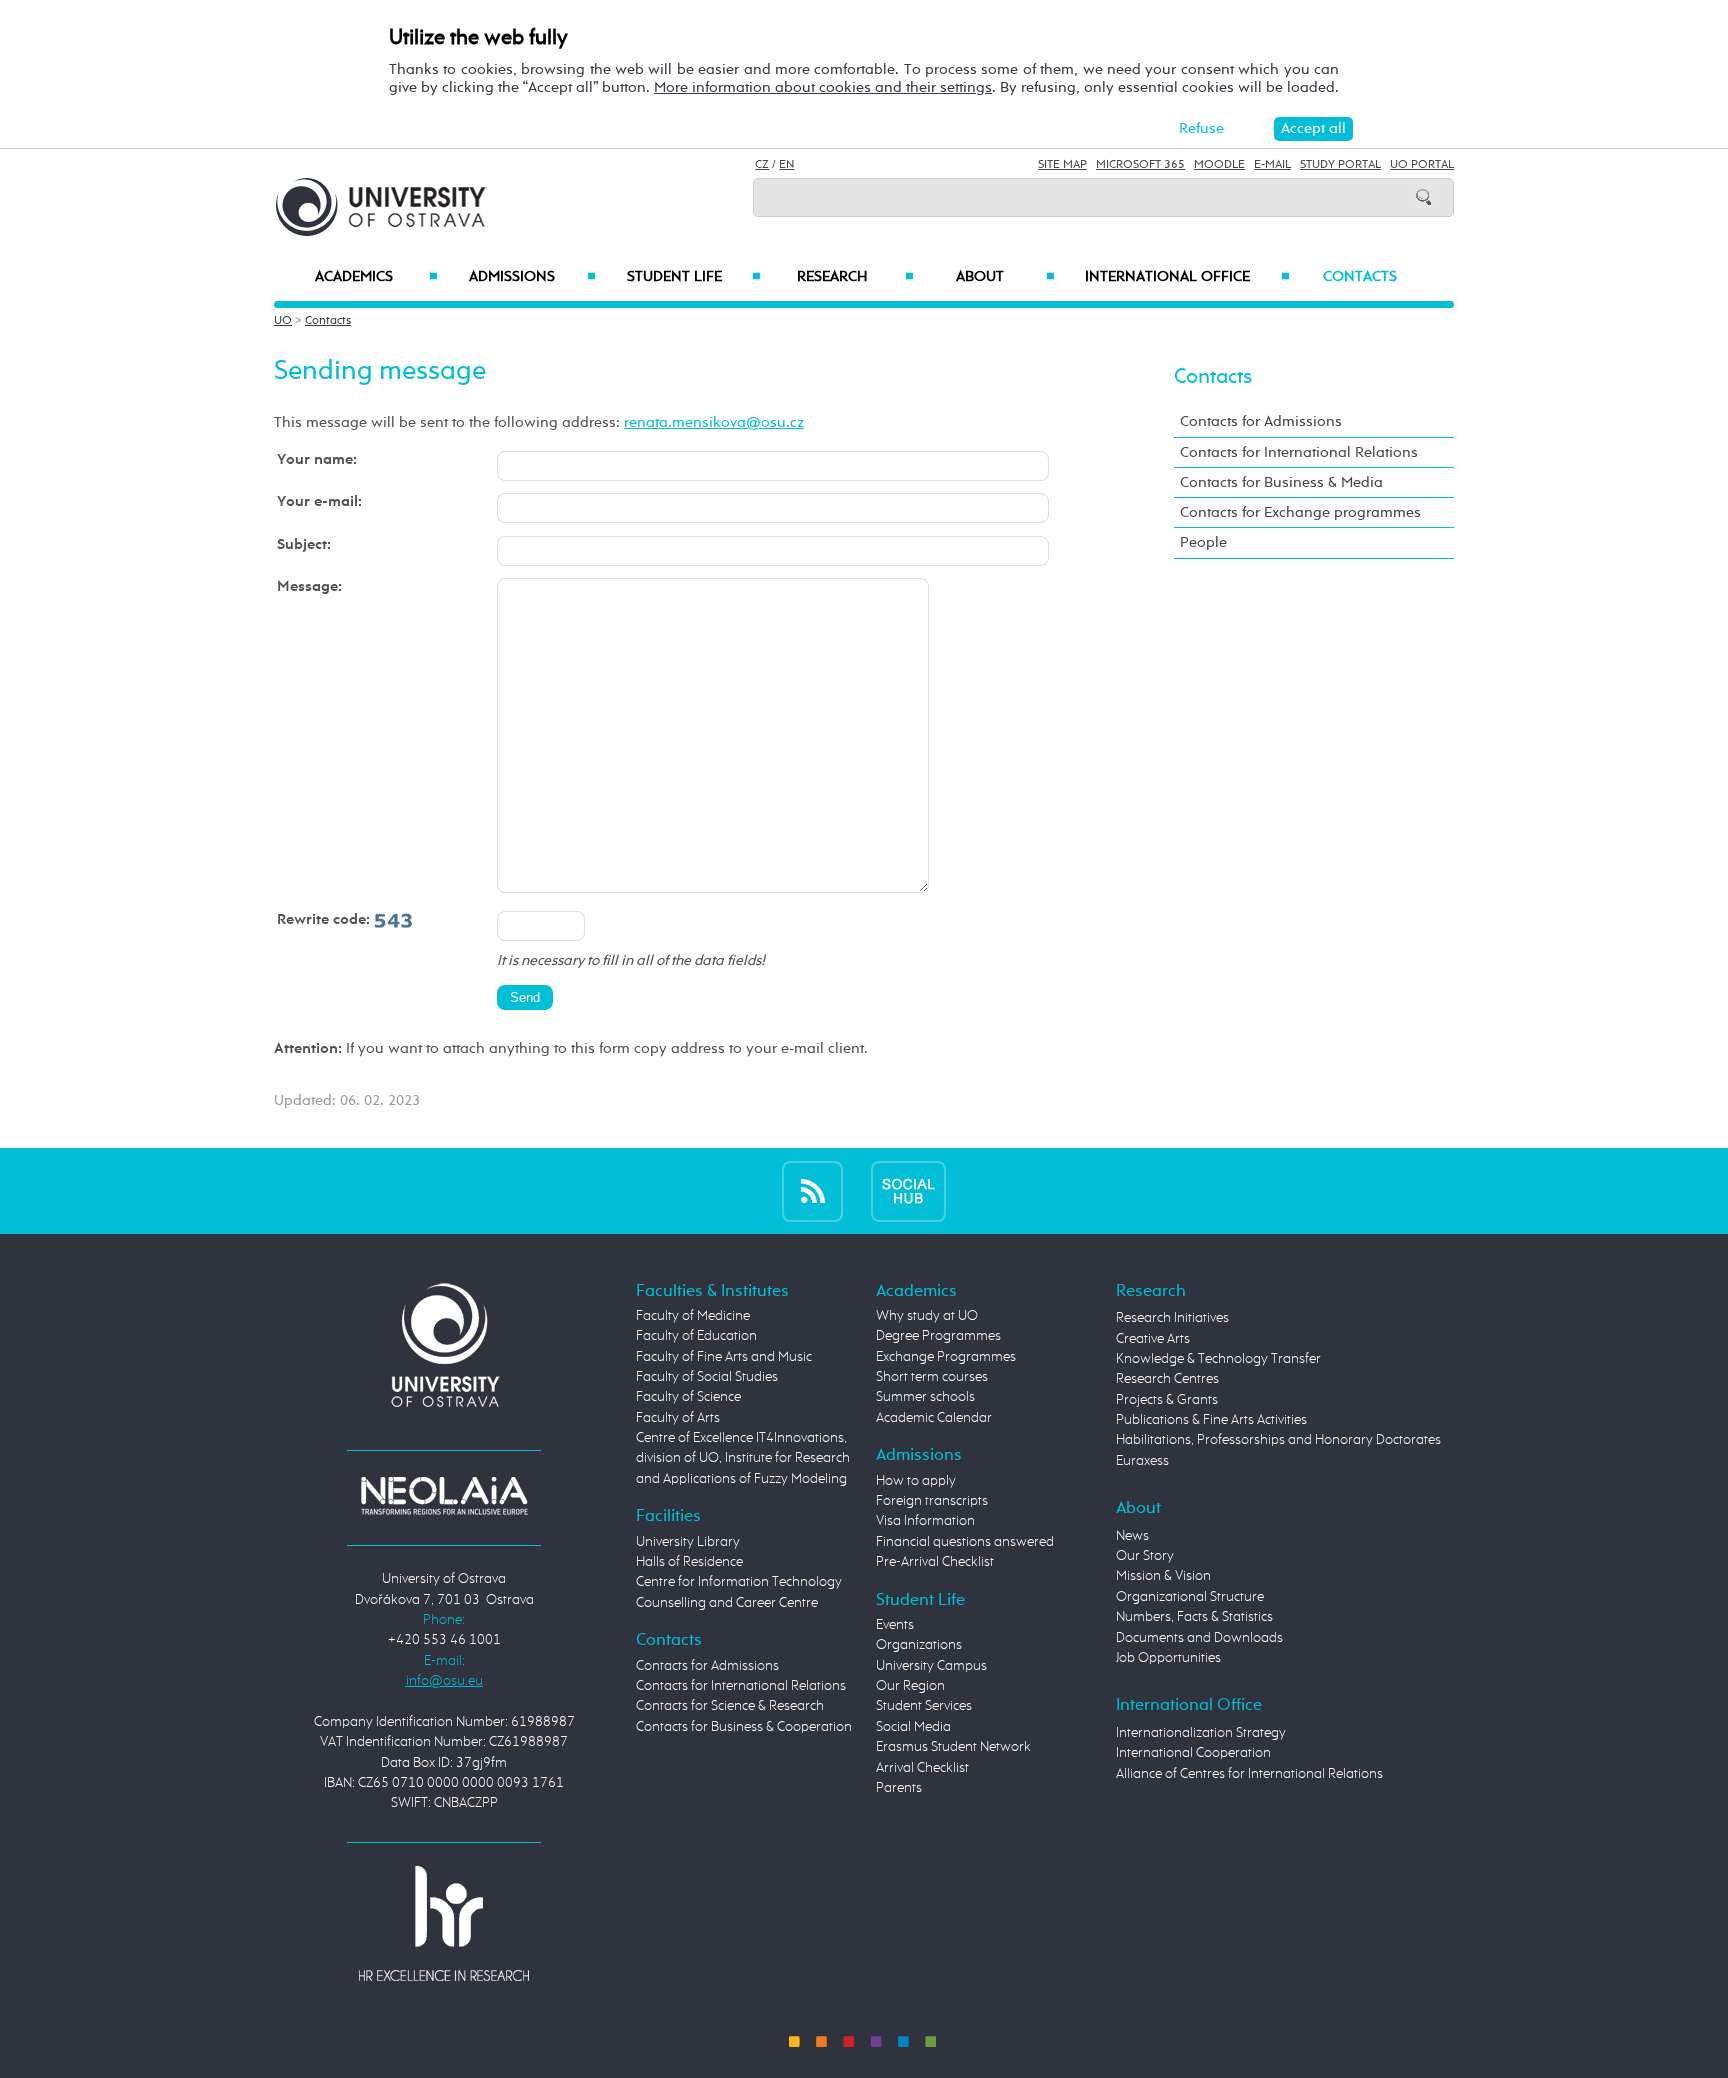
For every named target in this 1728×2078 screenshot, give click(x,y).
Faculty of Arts (678, 1418)
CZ (762, 165)
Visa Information (925, 1521)
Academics (376, 277)
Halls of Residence (689, 1562)
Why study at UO (927, 1316)
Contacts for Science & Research (730, 1706)
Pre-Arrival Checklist (935, 1562)
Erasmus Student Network (953, 1747)
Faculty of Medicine (693, 1316)
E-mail (1272, 165)
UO (283, 321)
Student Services (924, 1706)
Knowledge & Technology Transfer (1218, 1359)
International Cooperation (1193, 1753)
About (1005, 277)
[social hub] (908, 1190)
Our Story (1145, 1556)
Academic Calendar (934, 1418)
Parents (899, 1788)
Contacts (1360, 277)
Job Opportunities (1168, 1658)
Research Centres (1167, 1379)
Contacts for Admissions (1261, 421)
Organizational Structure (1190, 1597)
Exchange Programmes (946, 1357)
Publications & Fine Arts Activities (1211, 1420)
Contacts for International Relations (1299, 452)
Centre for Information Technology (739, 1582)
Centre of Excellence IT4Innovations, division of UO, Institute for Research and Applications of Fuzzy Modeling (743, 1458)
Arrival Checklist (922, 1768)
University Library (688, 1542)
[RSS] (812, 1190)
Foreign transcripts (932, 1501)
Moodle (1219, 165)
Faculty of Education (696, 1336)
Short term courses (932, 1377)
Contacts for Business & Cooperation (744, 1727)
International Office (1187, 277)
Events (895, 1625)
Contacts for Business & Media (1281, 482)
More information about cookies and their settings (823, 87)
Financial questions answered (965, 1542)
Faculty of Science (688, 1397)
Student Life (694, 277)
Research (855, 277)
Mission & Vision (1163, 1576)
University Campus (931, 1666)
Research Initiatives (1172, 1318)
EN (786, 165)
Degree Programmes (938, 1336)
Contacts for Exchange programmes (1300, 512)
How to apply (916, 1481)
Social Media (913, 1727)
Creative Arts (1153, 1339)
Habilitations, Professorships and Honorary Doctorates (1278, 1440)
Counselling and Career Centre (727, 1603)
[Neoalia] (444, 1495)
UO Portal (1422, 165)
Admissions (532, 277)
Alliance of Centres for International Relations (1249, 1774)
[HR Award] (444, 1923)
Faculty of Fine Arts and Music (724, 1357)
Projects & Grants (1167, 1400)
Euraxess (1142, 1461)
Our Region (910, 1686)
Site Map (1062, 165)
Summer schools (925, 1397)
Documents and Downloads (1199, 1638)
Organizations (919, 1645)
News (1132, 1536)
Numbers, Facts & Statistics (1194, 1617)
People (1203, 542)
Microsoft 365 (1140, 165)
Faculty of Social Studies (707, 1377)
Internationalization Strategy (1201, 1733)
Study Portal (1340, 165)
